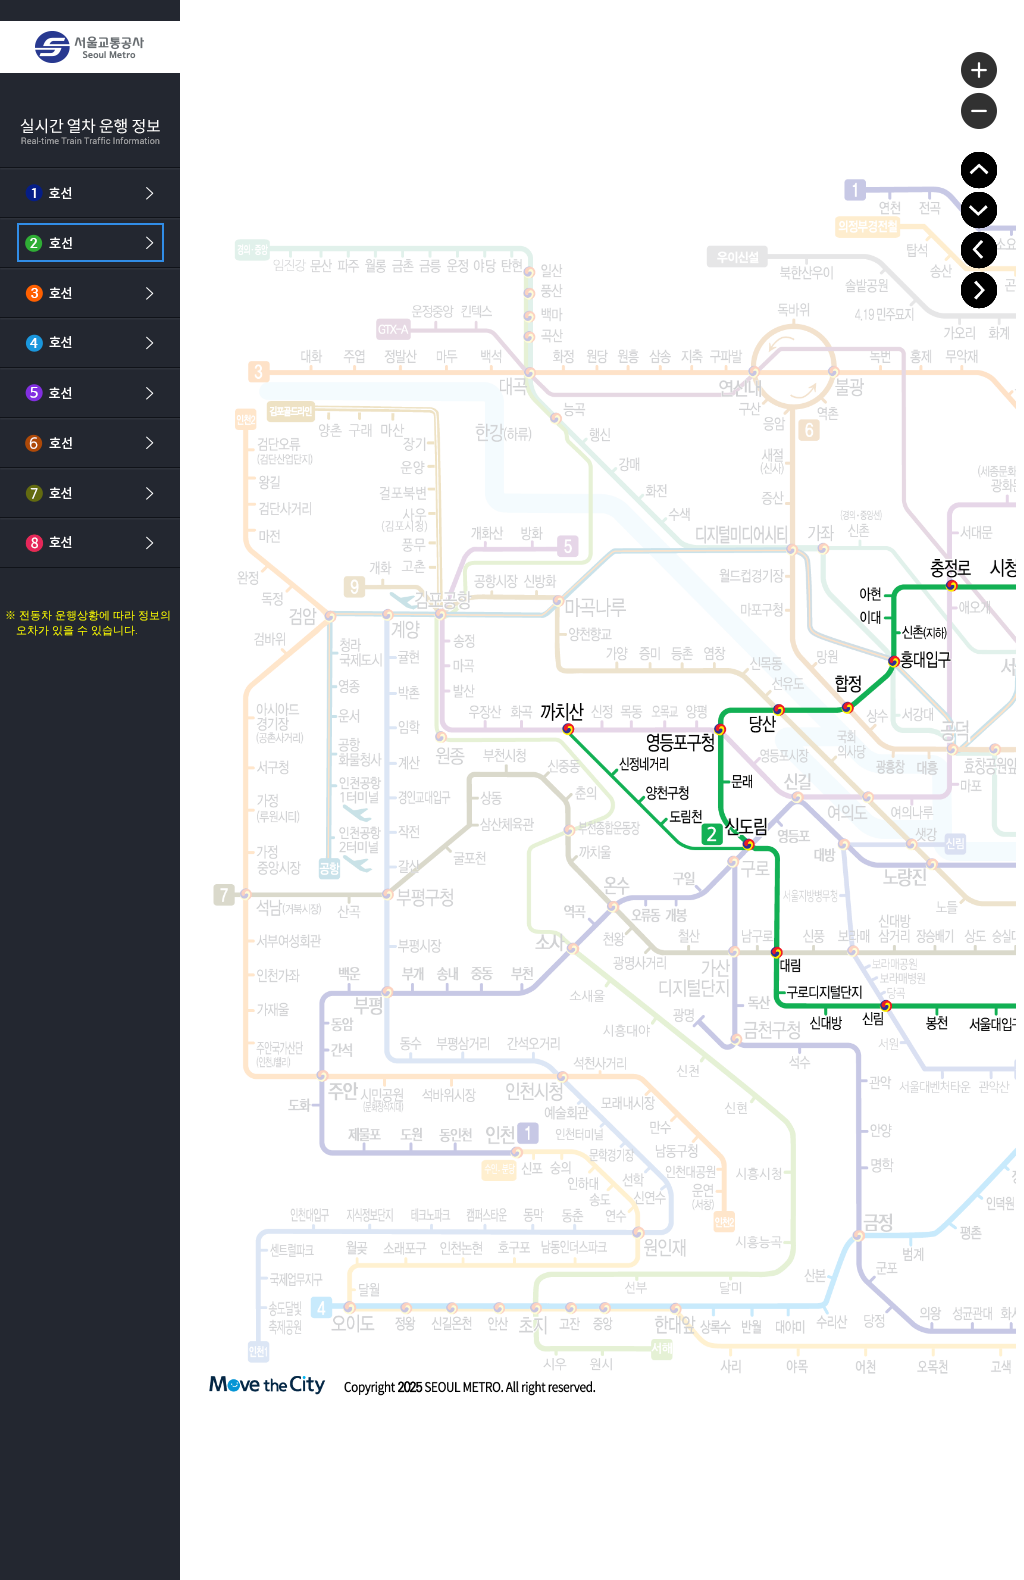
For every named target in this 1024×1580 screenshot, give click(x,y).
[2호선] (90, 243)
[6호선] (90, 443)
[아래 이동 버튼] (979, 210)
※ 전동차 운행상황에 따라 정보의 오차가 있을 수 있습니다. (88, 622)
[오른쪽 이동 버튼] (979, 290)
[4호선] (90, 343)
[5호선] (90, 393)
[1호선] (90, 193)
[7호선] (90, 493)
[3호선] (90, 293)
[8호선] (90, 543)
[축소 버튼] (979, 110)
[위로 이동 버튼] (979, 170)
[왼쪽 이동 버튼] (979, 250)
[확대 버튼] (979, 70)
